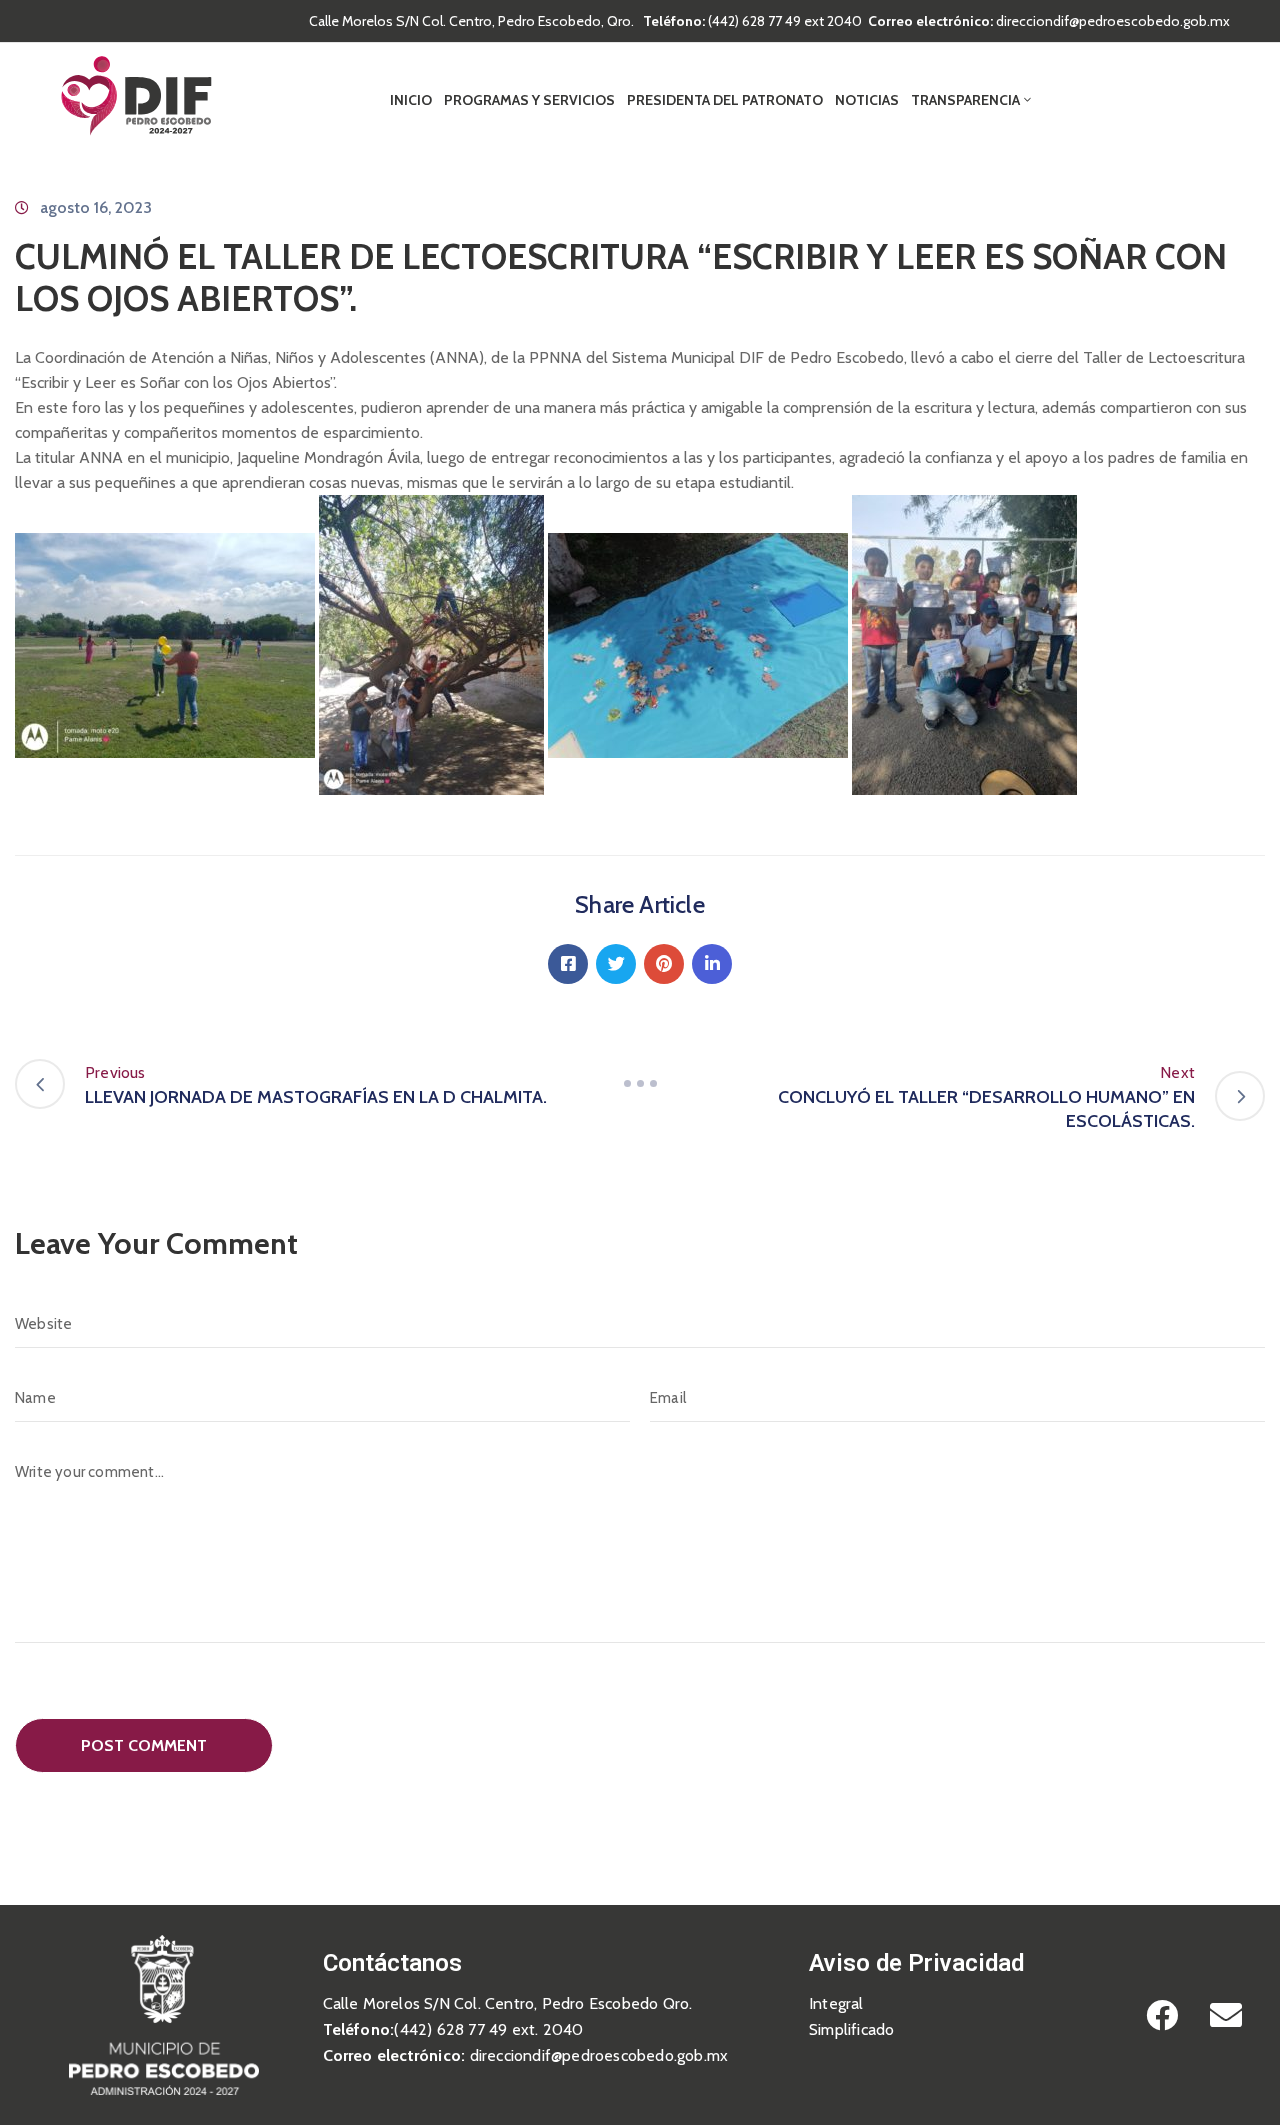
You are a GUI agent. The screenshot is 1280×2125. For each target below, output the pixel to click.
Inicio (411, 100)
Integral (836, 2003)
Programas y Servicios (529, 100)
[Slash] (640, 1084)
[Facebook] (568, 964)
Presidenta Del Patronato (725, 100)
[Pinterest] (664, 964)
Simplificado (851, 2029)
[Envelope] (1226, 2015)
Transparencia (965, 100)
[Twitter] (616, 964)
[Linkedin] (712, 964)
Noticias (867, 100)
